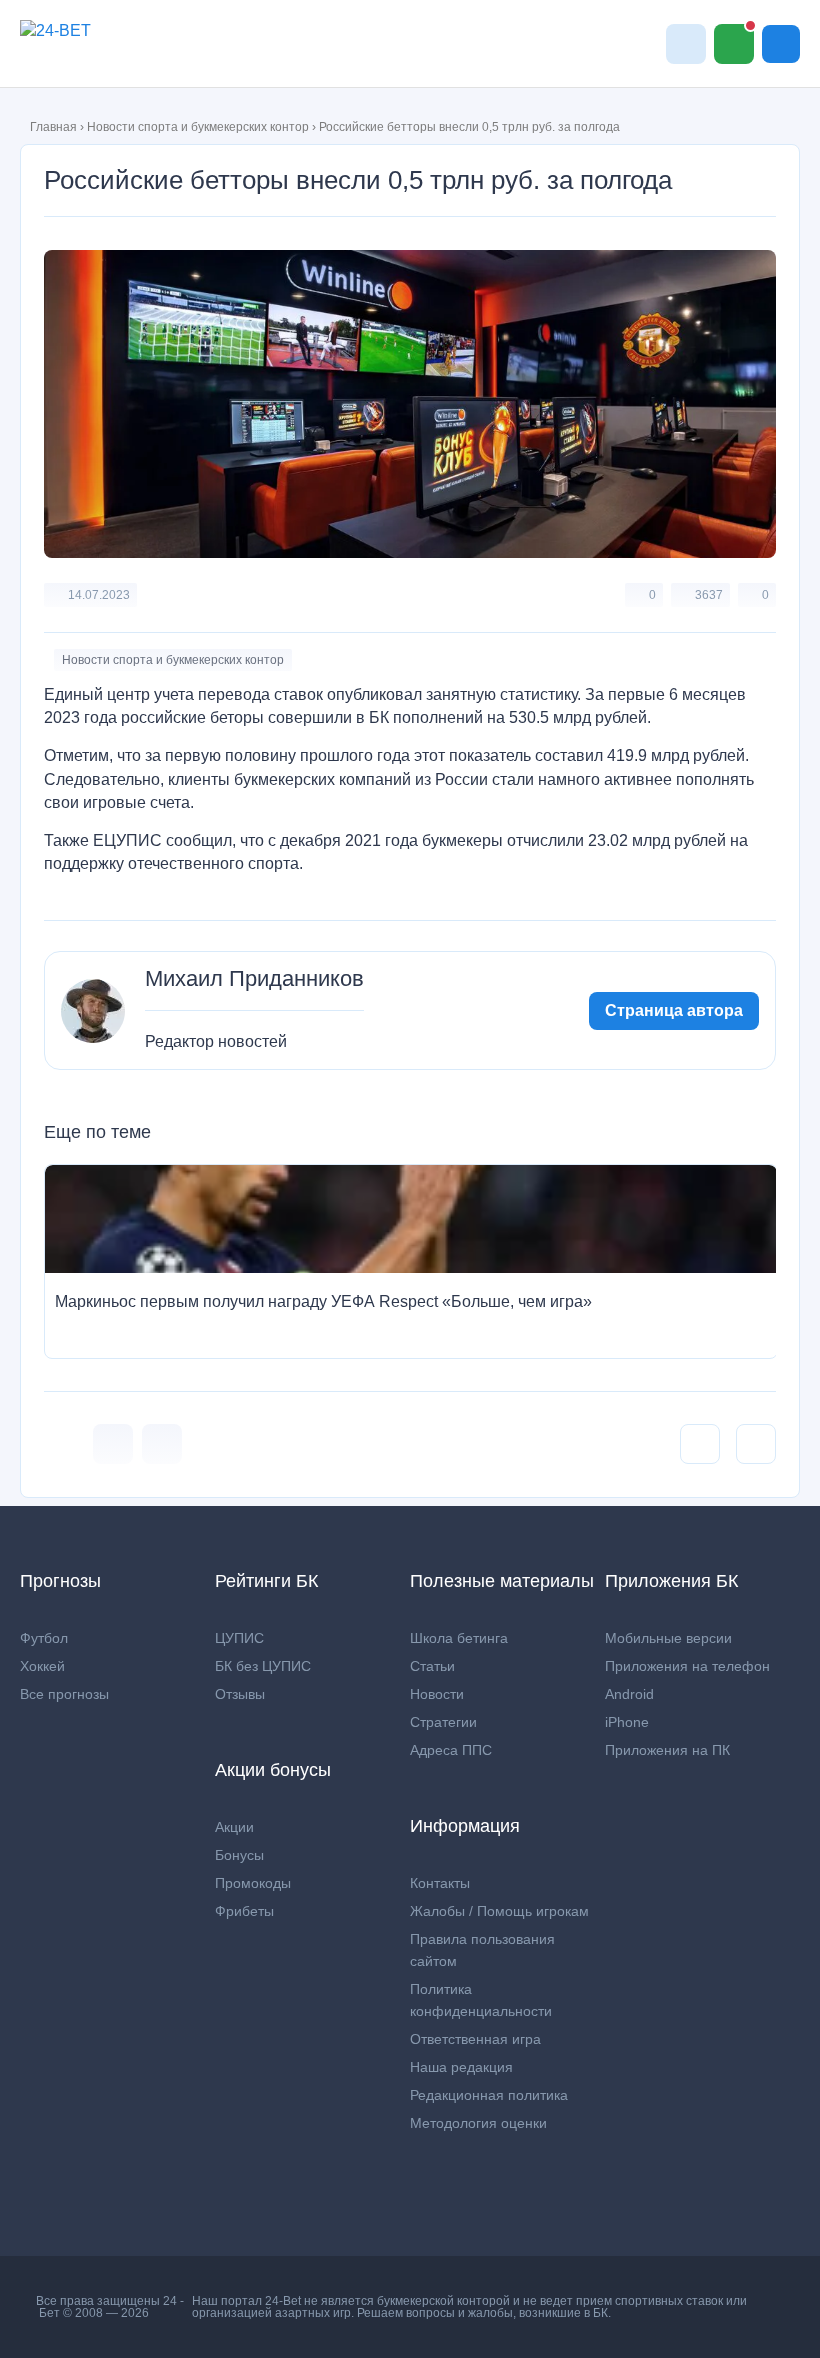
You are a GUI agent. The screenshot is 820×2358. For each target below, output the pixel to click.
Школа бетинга (459, 1638)
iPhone (627, 1722)
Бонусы (239, 1855)
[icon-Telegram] (162, 1444)
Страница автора (674, 1010)
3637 (709, 595)
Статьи (432, 1666)
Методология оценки (478, 2123)
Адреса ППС (451, 1750)
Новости (437, 1694)
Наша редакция (461, 2067)
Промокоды (253, 1883)
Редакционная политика (489, 2095)
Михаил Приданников (254, 979)
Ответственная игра (475, 2039)
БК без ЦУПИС (263, 1666)
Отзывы (240, 1694)
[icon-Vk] (113, 1444)
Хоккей (42, 1666)
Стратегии (443, 1722)
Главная (53, 127)
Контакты (440, 1883)
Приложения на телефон (687, 1666)
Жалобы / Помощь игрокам (499, 1911)
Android (629, 1694)
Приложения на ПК (667, 1750)
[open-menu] (781, 44)
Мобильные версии (668, 1638)
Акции (234, 1827)
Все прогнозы (64, 1694)
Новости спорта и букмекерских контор (198, 127)
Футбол (44, 1638)
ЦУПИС (239, 1638)
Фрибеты (244, 1911)
